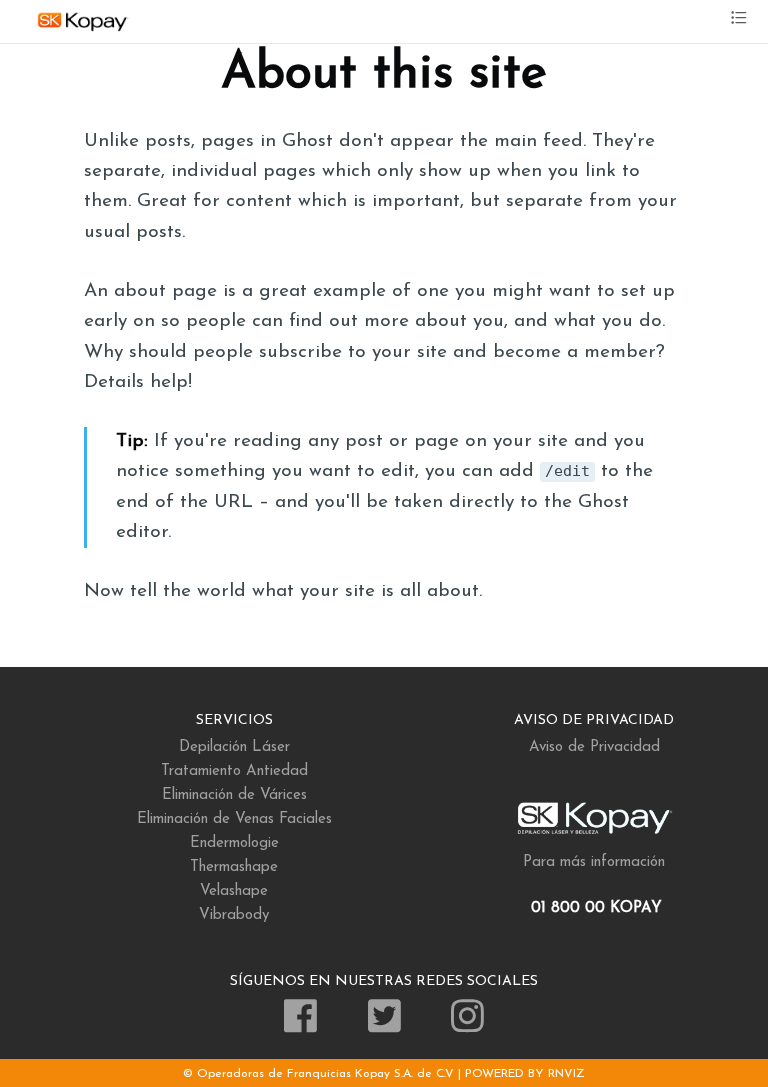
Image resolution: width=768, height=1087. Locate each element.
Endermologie (234, 843)
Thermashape (234, 867)
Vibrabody (234, 915)
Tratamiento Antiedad (234, 771)
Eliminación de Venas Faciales (234, 819)
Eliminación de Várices (234, 795)
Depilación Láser (234, 747)
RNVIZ (566, 1074)
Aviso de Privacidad (594, 747)
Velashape (234, 891)
